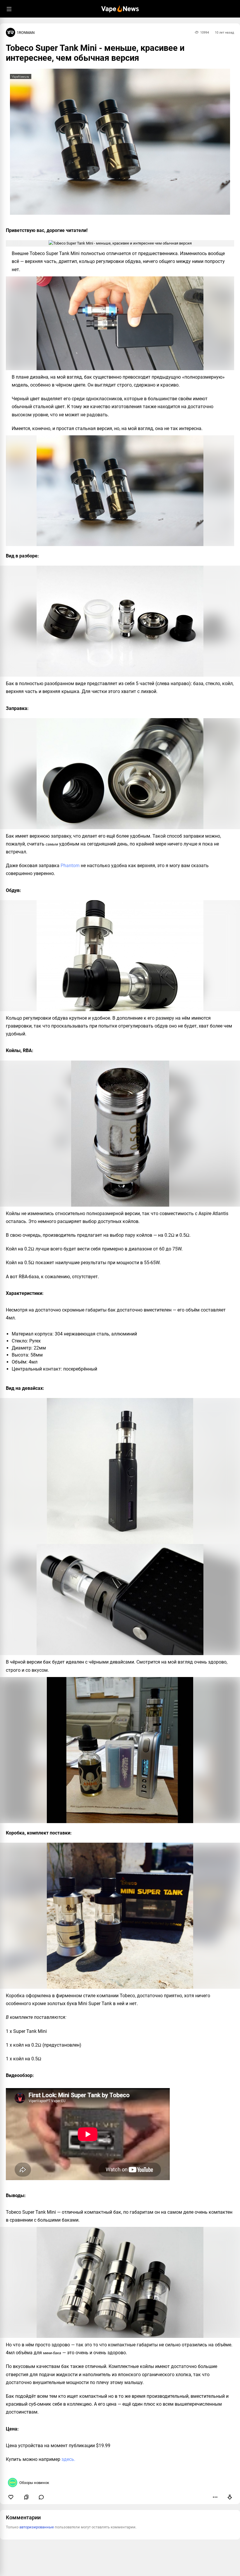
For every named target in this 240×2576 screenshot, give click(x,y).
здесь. (68, 2459)
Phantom (70, 866)
